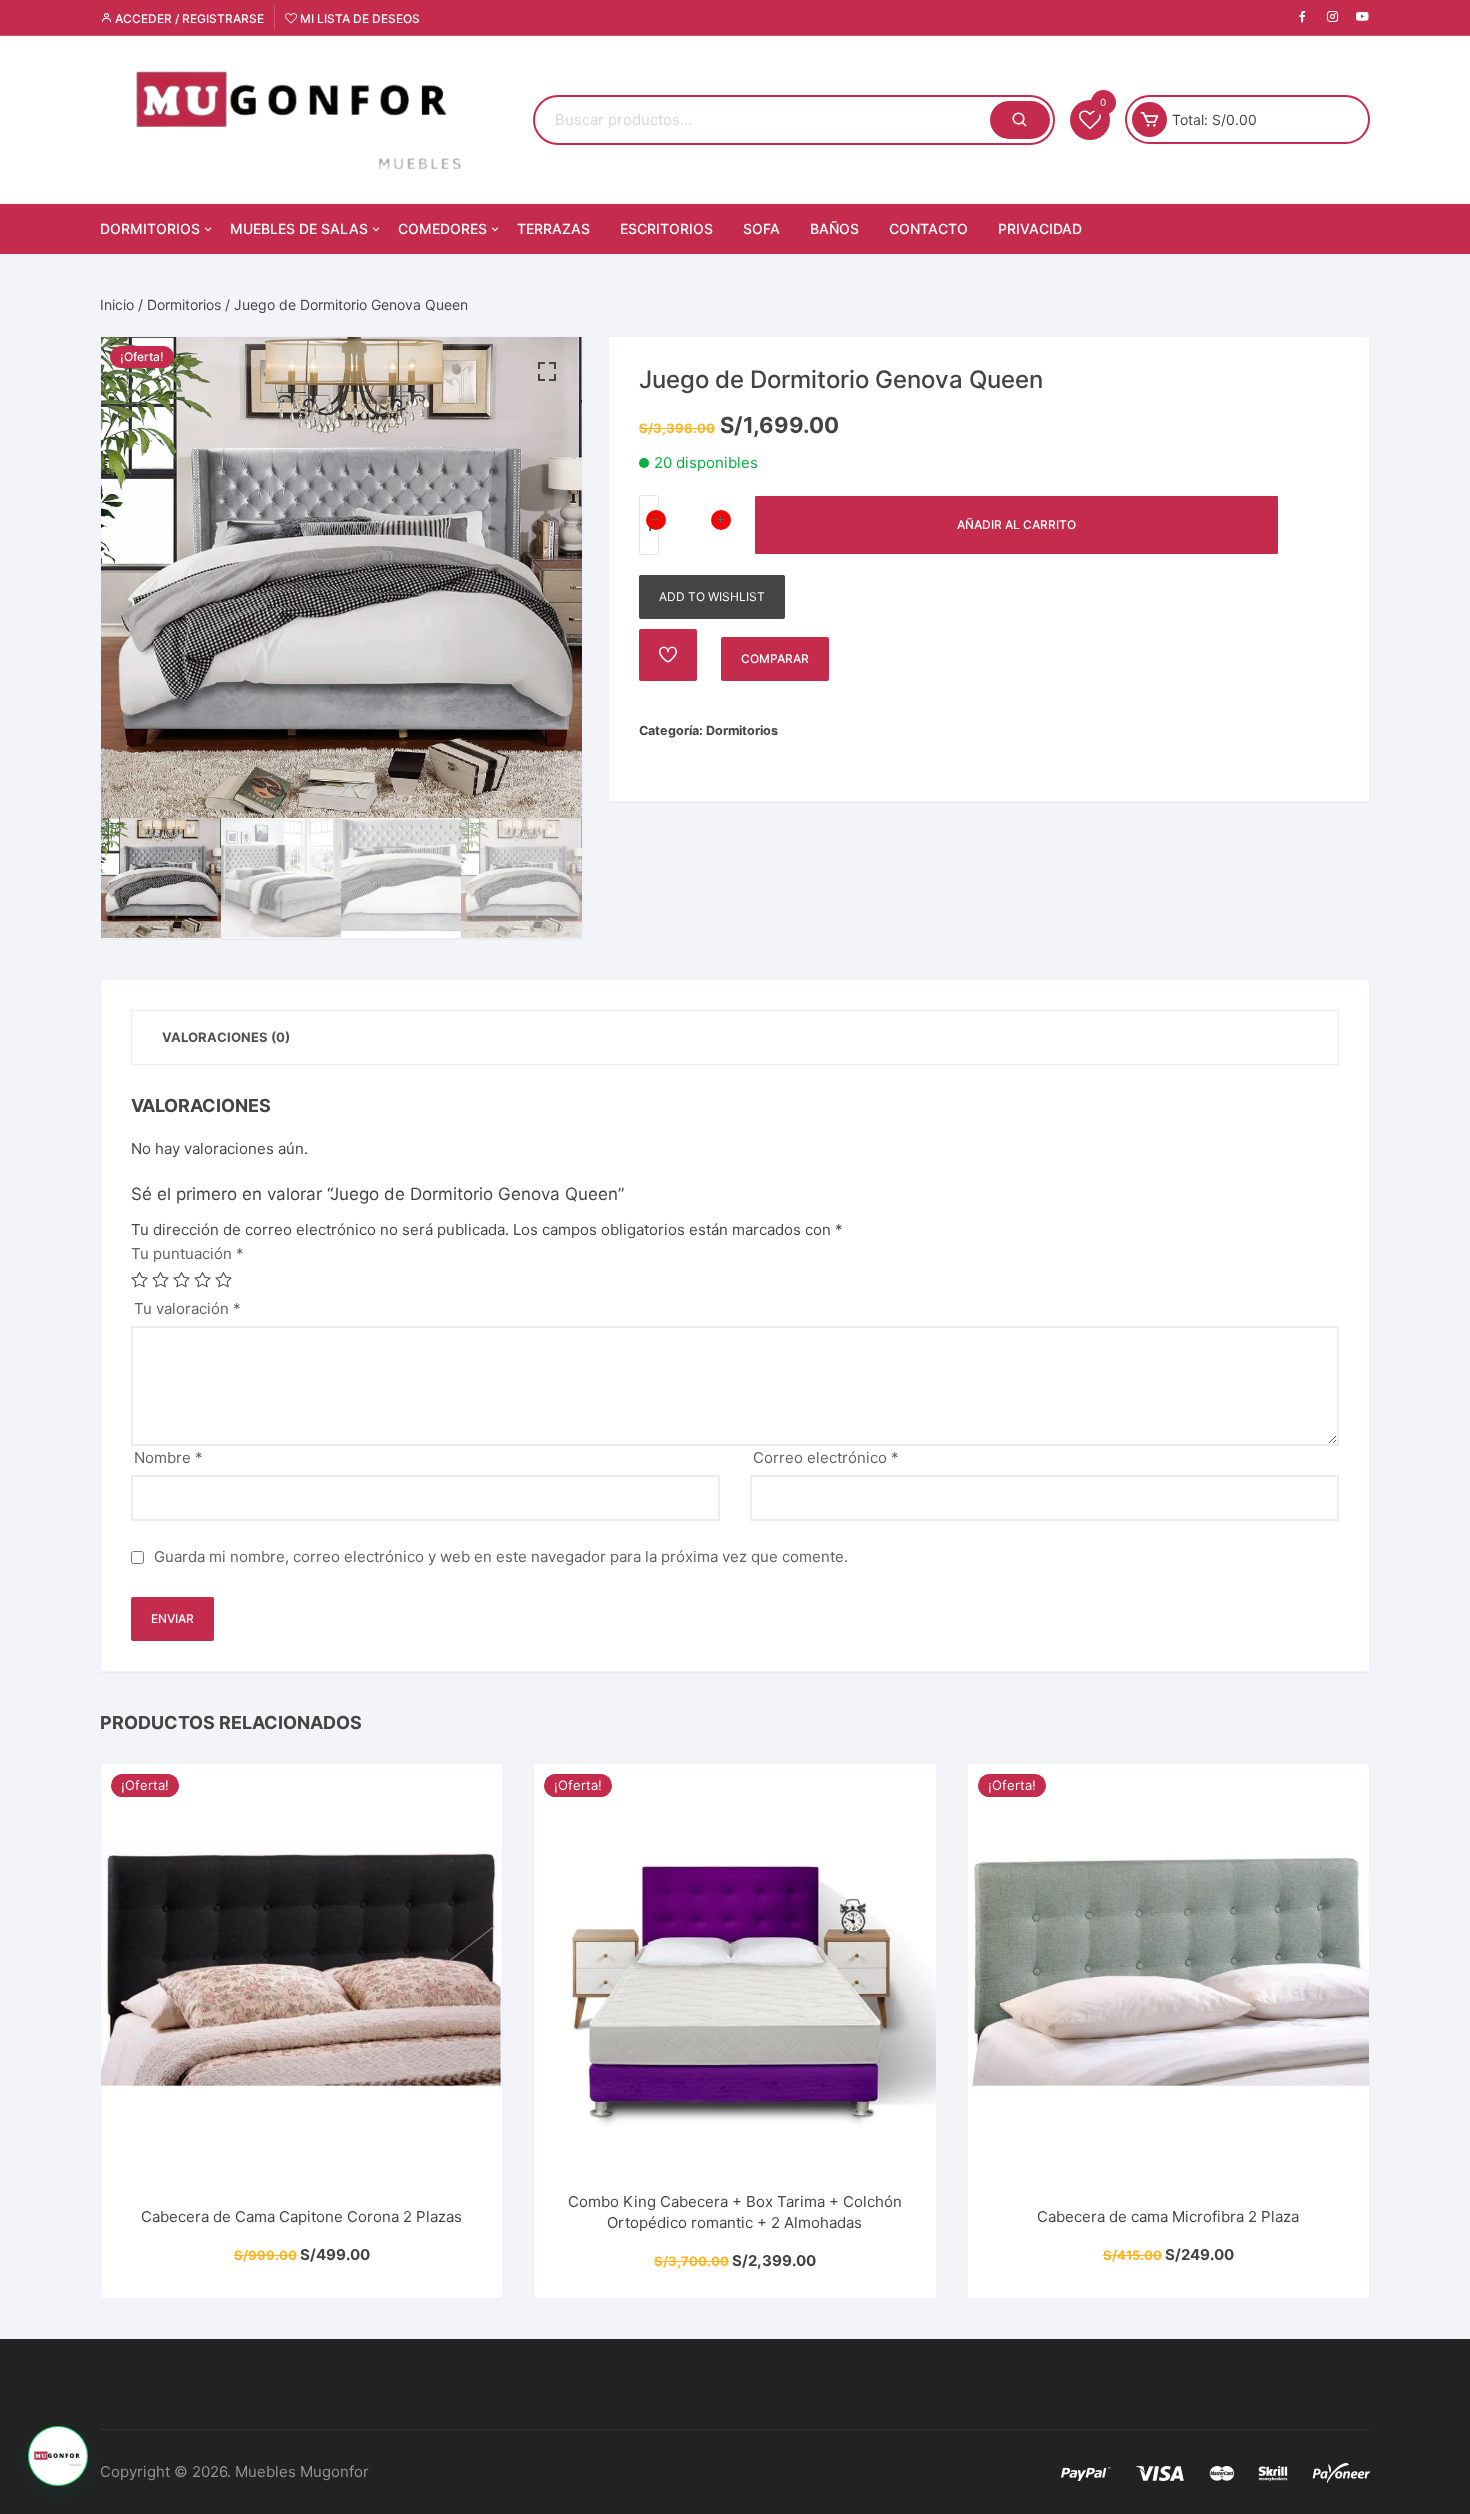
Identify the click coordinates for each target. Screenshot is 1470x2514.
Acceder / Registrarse (188, 18)
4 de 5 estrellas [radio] (202, 1279)
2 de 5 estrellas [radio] (160, 1279)
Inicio (117, 304)
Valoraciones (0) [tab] (226, 1037)
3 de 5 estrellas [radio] (181, 1279)
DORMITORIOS (150, 228)
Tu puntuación (187, 1253)
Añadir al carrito (1016, 524)
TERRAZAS (553, 228)
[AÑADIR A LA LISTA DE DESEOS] (668, 655)
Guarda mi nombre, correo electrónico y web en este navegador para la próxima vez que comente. (501, 1556)
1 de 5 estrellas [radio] (139, 1279)
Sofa (761, 228)
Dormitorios (184, 304)
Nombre (168, 1457)
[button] (547, 372)
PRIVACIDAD (1040, 228)
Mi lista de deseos (358, 18)
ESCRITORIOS (666, 228)
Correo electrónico (826, 1457)
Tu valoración (187, 1308)
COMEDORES (442, 228)
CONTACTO (928, 228)
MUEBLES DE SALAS (299, 228)
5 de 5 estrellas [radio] (223, 1279)
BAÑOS (834, 228)
